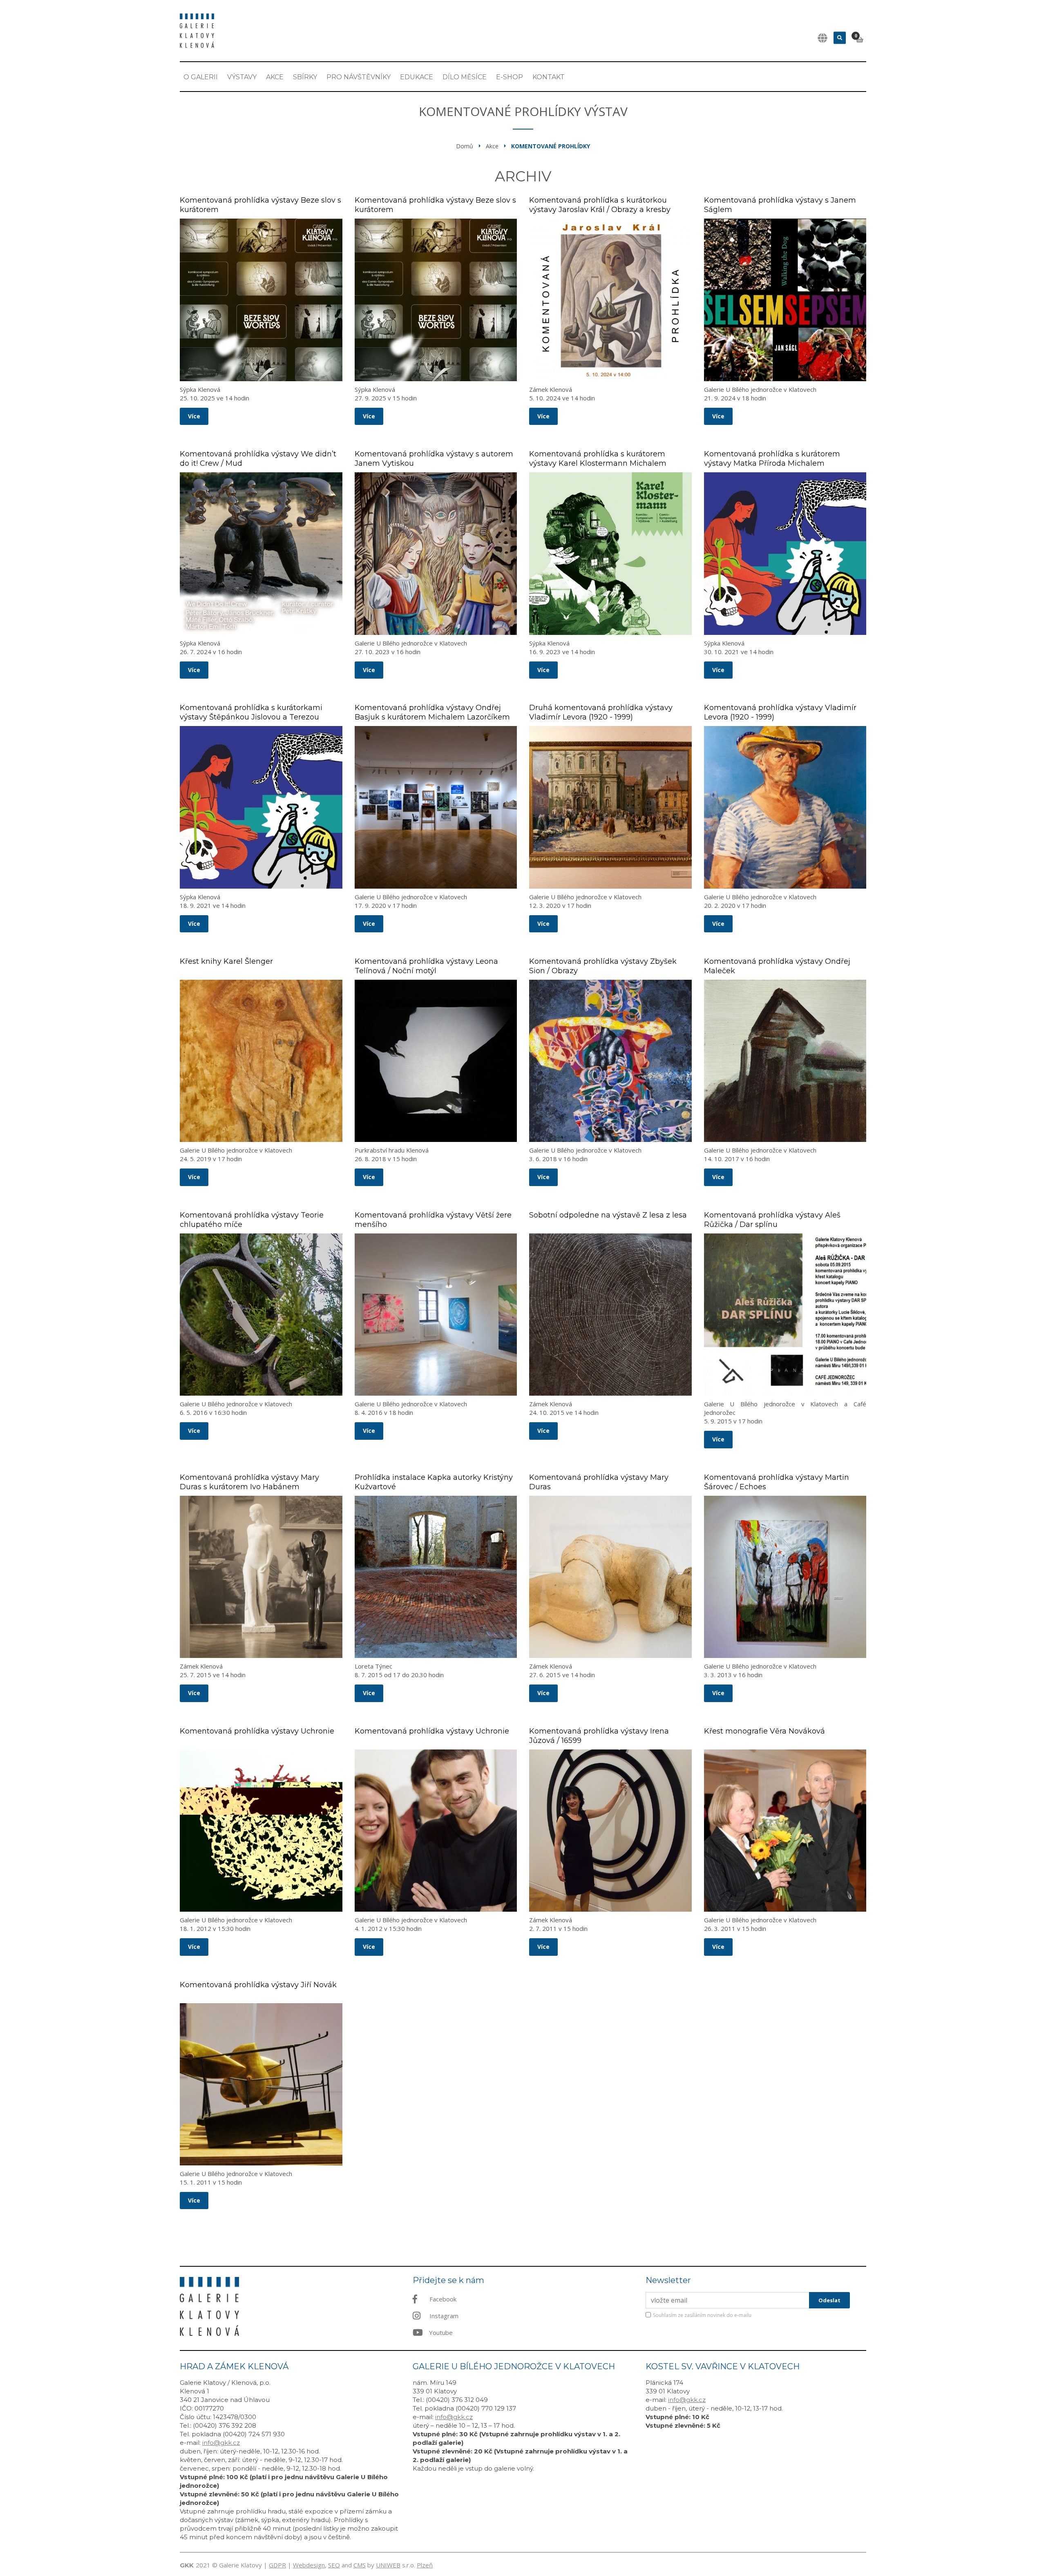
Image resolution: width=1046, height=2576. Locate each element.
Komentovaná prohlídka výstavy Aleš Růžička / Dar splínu (772, 1220)
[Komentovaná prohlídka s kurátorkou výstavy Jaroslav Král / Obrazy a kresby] (610, 300)
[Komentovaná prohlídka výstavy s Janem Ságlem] (785, 300)
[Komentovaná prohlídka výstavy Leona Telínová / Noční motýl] (436, 1061)
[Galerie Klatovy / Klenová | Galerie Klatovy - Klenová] (197, 30)
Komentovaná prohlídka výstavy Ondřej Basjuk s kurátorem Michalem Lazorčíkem (432, 712)
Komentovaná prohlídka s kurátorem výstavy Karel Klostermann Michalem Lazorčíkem (598, 463)
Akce (275, 77)
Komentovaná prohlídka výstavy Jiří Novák (258, 1985)
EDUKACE (417, 77)
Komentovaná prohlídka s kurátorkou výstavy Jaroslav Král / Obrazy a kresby (600, 205)
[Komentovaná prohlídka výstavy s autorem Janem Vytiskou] (436, 554)
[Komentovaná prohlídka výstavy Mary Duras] (610, 1577)
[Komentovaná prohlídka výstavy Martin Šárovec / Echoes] (785, 1577)
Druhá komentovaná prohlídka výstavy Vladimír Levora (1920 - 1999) (601, 712)
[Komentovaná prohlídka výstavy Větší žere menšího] (436, 1315)
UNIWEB (388, 2565)
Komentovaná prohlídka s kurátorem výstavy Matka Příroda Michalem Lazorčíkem (772, 463)
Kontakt (549, 77)
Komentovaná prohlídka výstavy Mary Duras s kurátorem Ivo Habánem (249, 1482)
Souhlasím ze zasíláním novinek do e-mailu (702, 2315)
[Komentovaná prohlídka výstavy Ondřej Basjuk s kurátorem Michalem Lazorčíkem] (436, 807)
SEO (334, 2565)
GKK (187, 2565)
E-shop (510, 77)
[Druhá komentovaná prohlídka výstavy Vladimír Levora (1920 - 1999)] (610, 807)
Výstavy (242, 77)
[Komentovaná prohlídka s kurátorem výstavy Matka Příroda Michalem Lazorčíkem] (785, 554)
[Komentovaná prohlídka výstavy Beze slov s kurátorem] (261, 300)
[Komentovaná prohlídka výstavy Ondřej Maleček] (785, 1061)
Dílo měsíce (465, 77)
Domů (465, 146)
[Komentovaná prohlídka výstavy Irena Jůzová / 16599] (610, 1831)
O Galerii (201, 77)
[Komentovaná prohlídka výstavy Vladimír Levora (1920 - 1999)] (785, 807)
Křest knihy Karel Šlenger (226, 961)
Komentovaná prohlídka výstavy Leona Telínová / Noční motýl (426, 966)
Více (194, 416)
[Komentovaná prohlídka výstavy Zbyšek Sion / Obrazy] (610, 1061)
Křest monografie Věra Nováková (764, 1731)
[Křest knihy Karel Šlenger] (261, 1061)
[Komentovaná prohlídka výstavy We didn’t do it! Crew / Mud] (261, 554)
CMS (360, 2565)
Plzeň (425, 2565)
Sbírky (305, 77)
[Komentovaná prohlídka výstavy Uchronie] (261, 1831)
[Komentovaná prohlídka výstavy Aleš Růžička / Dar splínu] (785, 1315)
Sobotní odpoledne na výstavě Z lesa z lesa (608, 1215)
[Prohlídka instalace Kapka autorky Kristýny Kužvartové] (436, 1577)
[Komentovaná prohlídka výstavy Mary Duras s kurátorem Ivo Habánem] (261, 1577)
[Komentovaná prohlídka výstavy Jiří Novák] (261, 2084)
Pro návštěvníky (359, 77)
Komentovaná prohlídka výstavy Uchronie (257, 1731)
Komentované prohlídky (551, 146)
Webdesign (309, 2565)
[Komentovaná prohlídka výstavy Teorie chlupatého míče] (261, 1315)
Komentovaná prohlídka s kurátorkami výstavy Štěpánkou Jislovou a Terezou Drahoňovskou (251, 717)
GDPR (277, 2565)
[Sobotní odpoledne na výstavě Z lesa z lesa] (610, 1315)
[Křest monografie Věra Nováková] (785, 1831)
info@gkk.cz (221, 2443)
